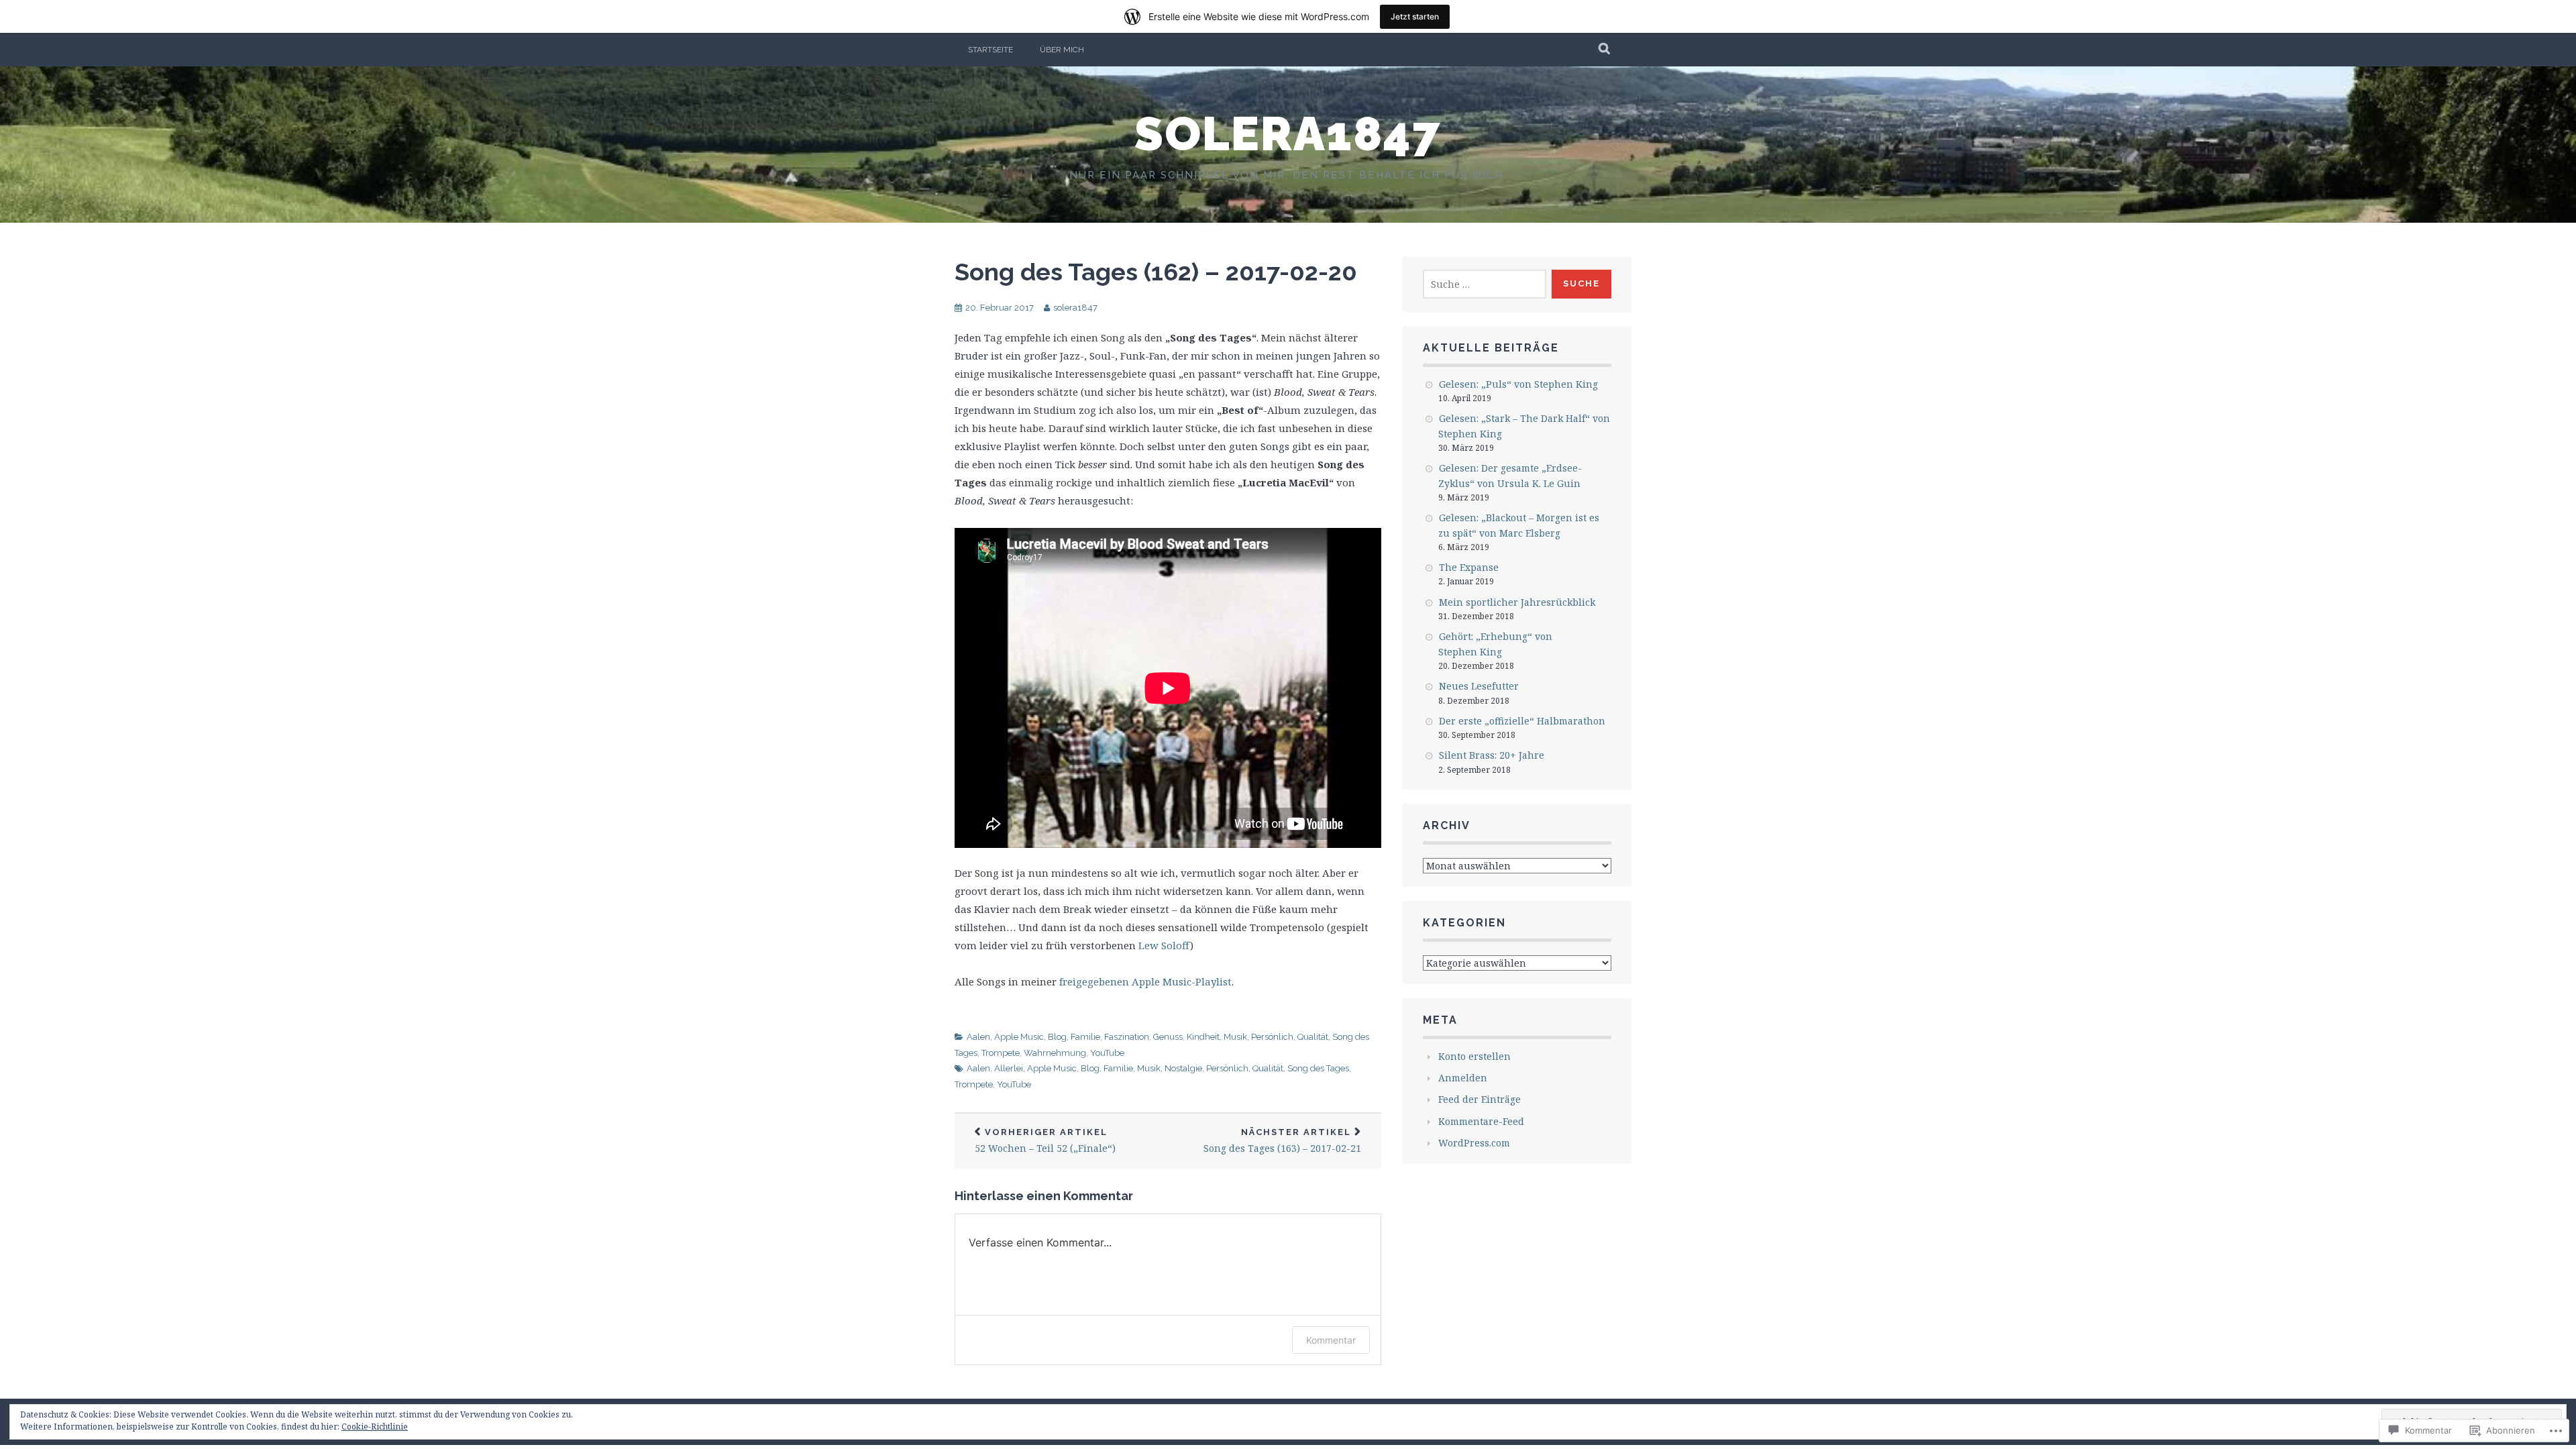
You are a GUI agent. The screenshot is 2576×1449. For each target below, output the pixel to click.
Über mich (1062, 50)
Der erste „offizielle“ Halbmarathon (1522, 721)
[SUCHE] (1605, 50)
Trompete (1001, 1053)
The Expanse (1469, 567)
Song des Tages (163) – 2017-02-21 (1282, 1141)
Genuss (1168, 1037)
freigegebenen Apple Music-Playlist (1145, 981)
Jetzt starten (1415, 16)
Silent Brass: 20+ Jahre (1492, 755)
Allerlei (1009, 1068)
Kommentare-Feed (1481, 1121)
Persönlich (1272, 1037)
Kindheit (1203, 1037)
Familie (1085, 1037)
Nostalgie (1183, 1068)
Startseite (990, 50)
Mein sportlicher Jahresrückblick (1517, 602)
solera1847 (1288, 133)
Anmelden (1463, 1078)
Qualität (1313, 1037)
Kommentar (1331, 1340)
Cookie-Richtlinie (375, 1427)
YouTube (1107, 1053)
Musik (1235, 1037)
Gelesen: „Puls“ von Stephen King (1518, 384)
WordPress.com (1474, 1143)
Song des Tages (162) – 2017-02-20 (1156, 272)
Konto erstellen (1474, 1056)
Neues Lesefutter (1479, 686)
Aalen (978, 1037)
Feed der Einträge (1480, 1099)
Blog (1057, 1037)
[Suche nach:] (1485, 284)
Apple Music (1019, 1037)
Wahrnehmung (1055, 1053)
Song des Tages (1318, 1068)
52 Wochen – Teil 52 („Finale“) (1045, 1141)
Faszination (1127, 1037)
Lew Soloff (1164, 945)
